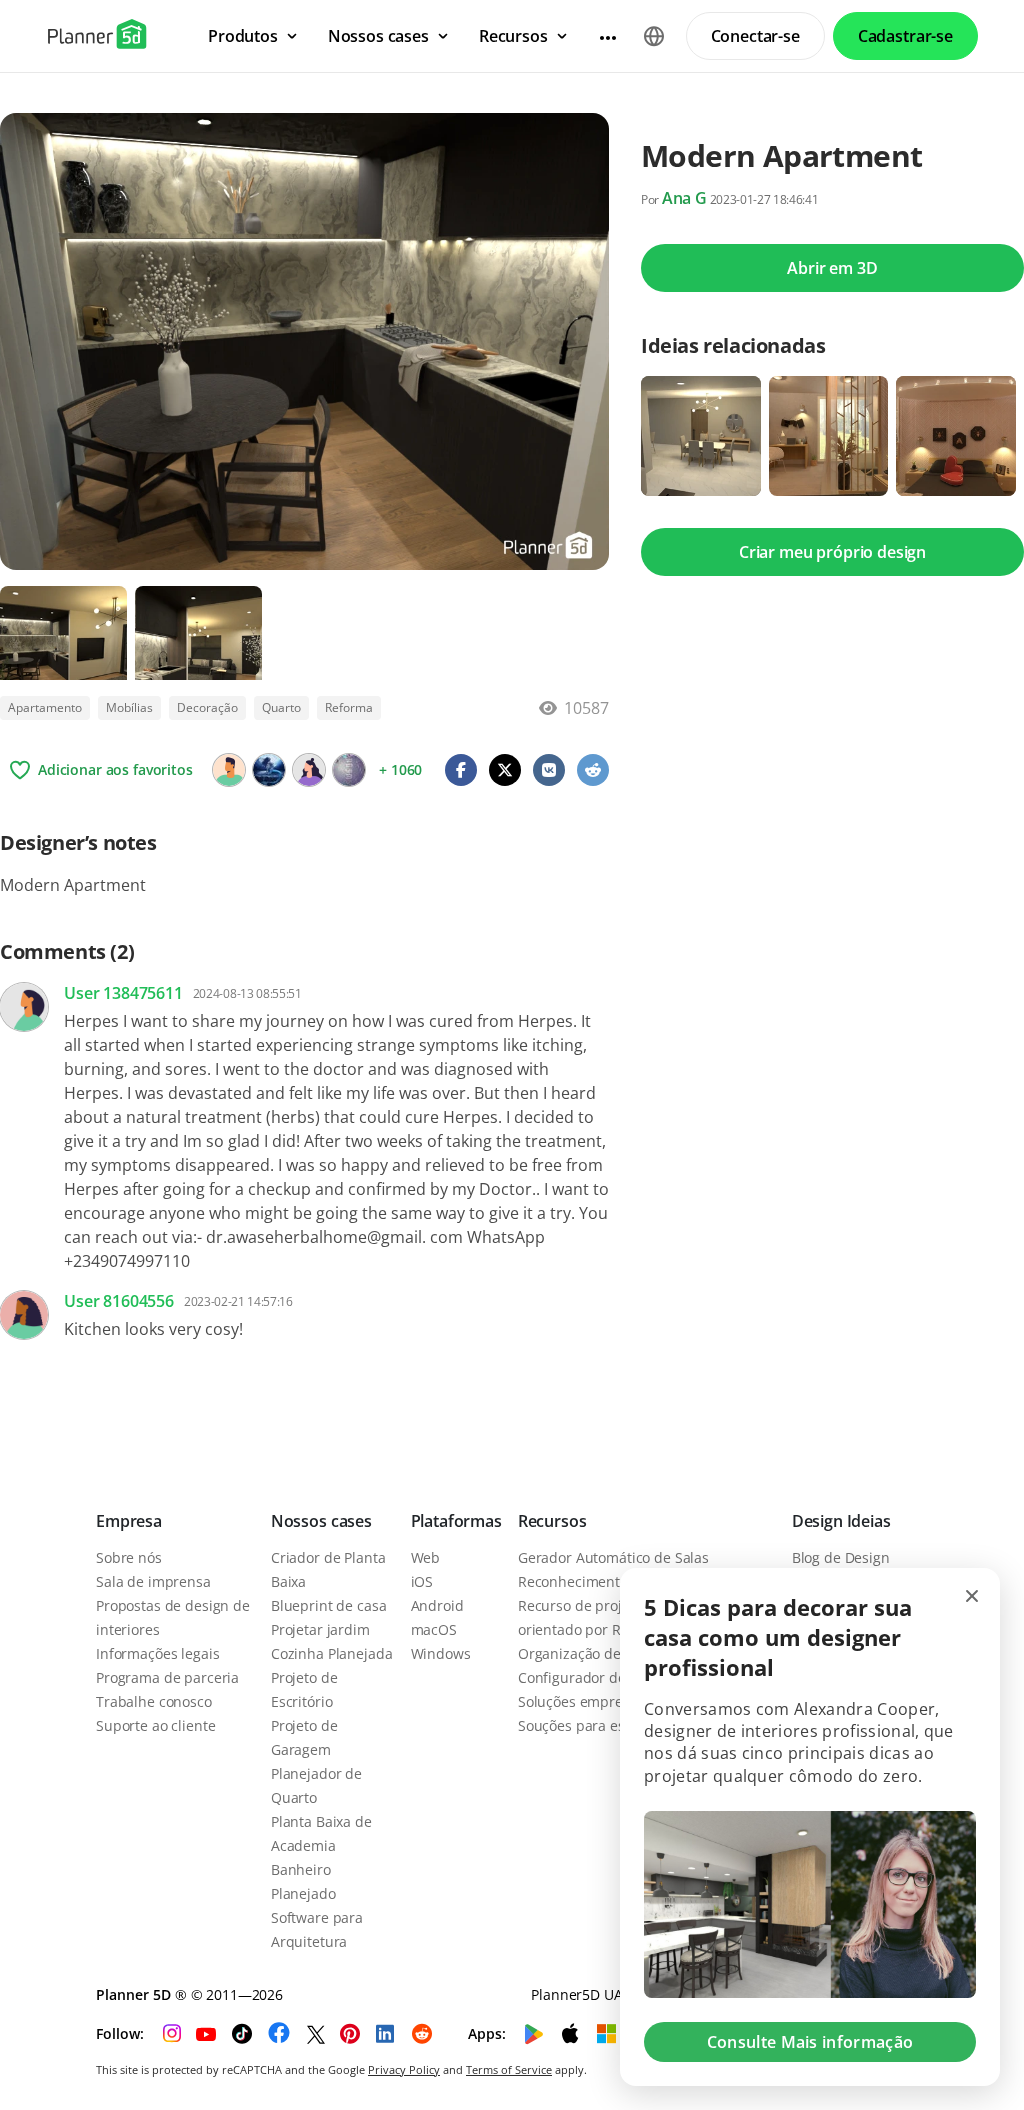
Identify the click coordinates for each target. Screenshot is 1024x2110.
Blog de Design (841, 1557)
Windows (441, 1653)
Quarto (281, 707)
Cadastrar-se (905, 36)
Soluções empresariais (592, 1701)
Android (437, 1605)
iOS (422, 1581)
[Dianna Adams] (349, 770)
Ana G (684, 198)
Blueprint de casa (329, 1605)
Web (426, 1557)
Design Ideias (841, 1521)
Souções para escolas (588, 1725)
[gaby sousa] (269, 770)
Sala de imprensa (153, 1581)
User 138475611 (123, 993)
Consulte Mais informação (810, 2042)
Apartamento (45, 707)
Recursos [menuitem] (513, 36)
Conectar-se (755, 36)
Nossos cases (321, 1521)
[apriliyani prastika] (229, 770)
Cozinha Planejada (332, 1653)
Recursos (552, 1521)
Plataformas (456, 1521)
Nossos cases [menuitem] (378, 36)
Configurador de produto (600, 1677)
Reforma (349, 707)
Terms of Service (509, 2069)
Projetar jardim (320, 1629)
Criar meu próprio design (832, 552)
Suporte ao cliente (155, 1725)
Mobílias (129, 707)
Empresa (129, 1521)
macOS (434, 1629)
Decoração (207, 707)
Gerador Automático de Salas (613, 1557)
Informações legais (157, 1653)
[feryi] (309, 770)
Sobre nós (129, 1557)
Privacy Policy (404, 2069)
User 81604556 (119, 1301)
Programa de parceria (167, 1677)
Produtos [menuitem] (243, 36)
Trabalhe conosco (154, 1701)
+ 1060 (400, 769)
